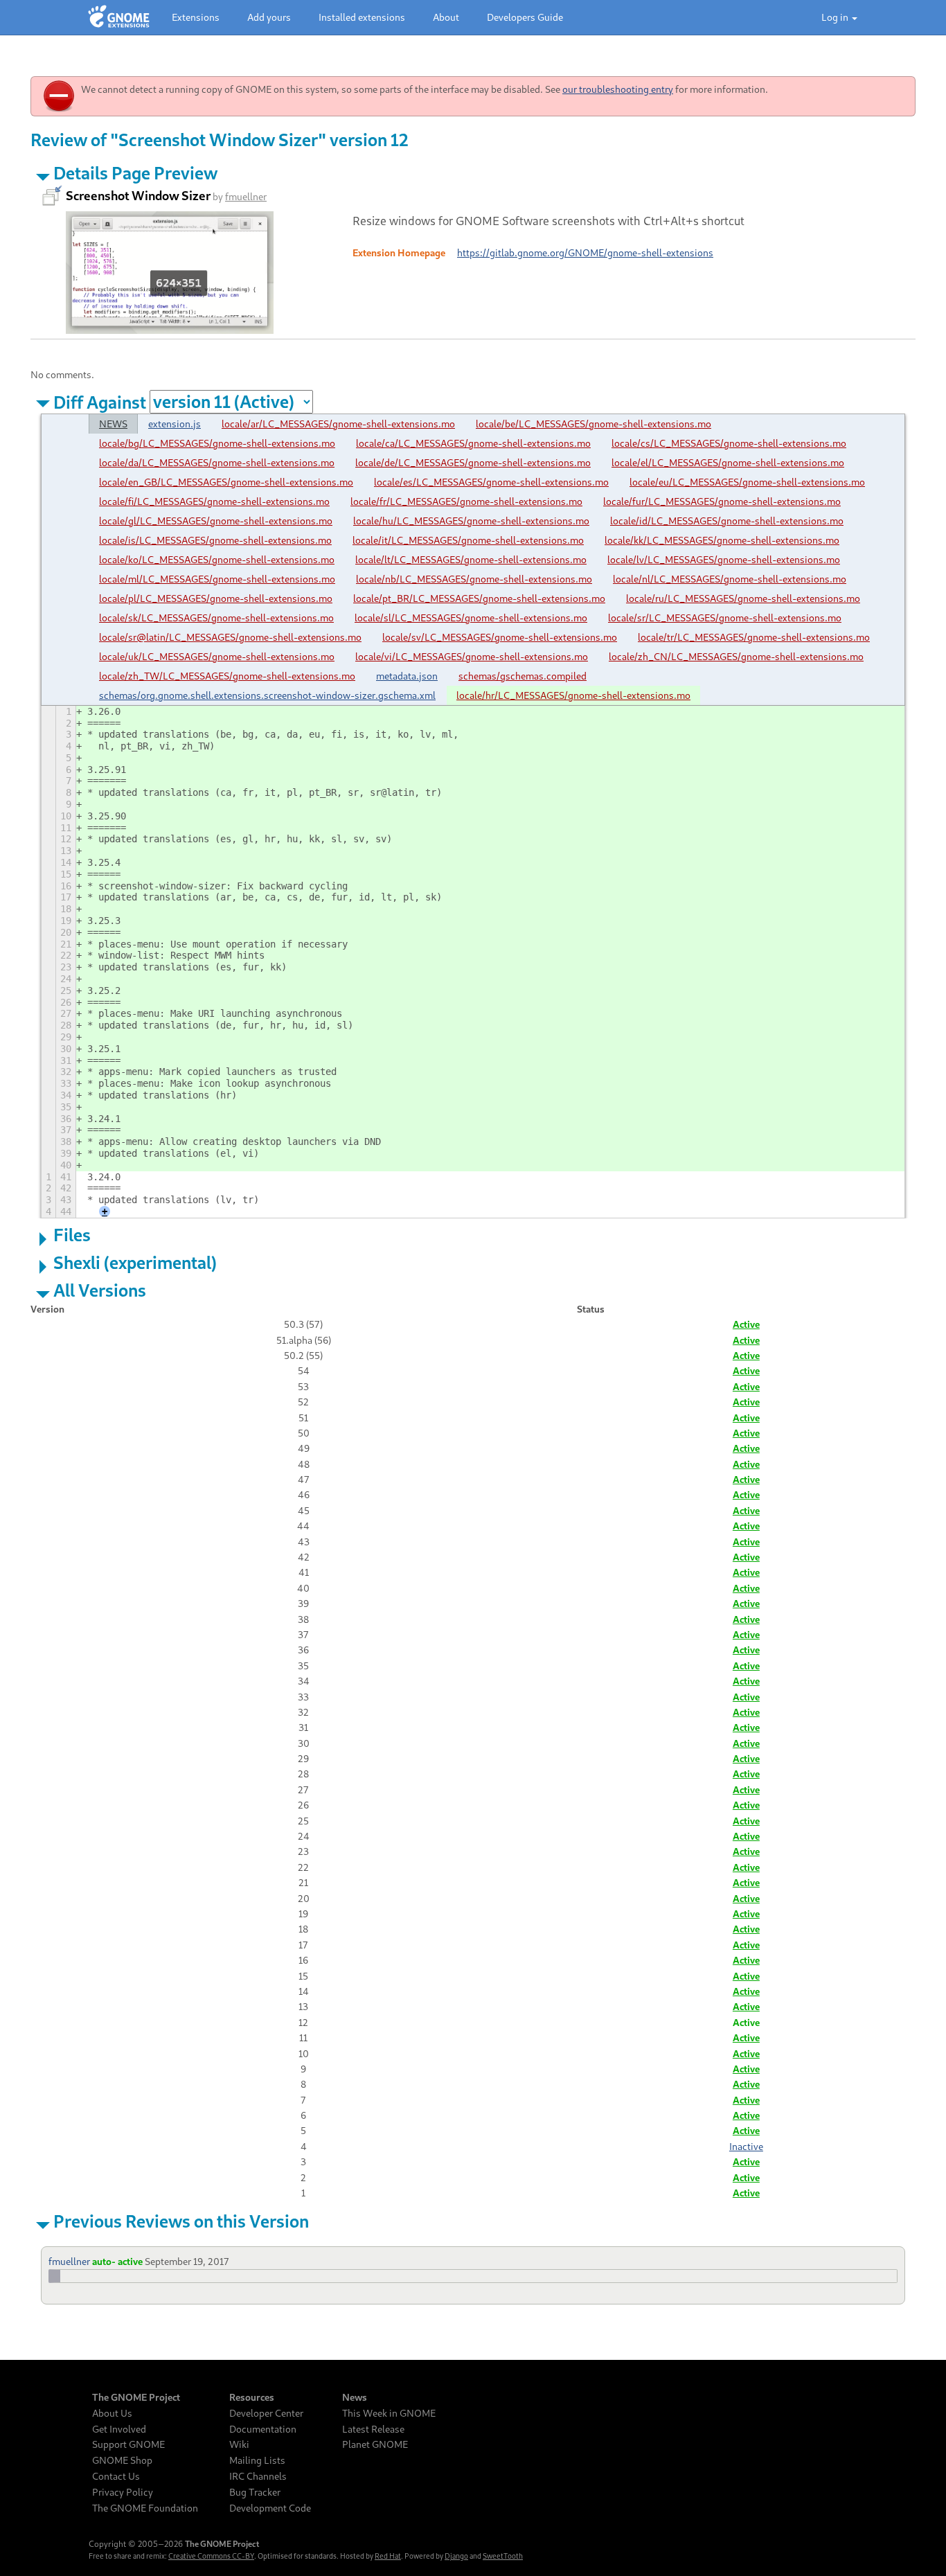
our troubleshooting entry (618, 89)
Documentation (263, 2429)
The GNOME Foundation (145, 2508)
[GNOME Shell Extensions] (119, 17)
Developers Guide (525, 17)
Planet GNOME (375, 2444)
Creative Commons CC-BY (211, 2556)
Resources (252, 2397)
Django (456, 2556)
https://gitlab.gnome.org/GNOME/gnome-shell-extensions (585, 252)
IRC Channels (258, 2476)
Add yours (269, 17)
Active (746, 1324)
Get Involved (119, 2429)
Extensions (196, 17)
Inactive (746, 2146)
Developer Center (266, 2413)
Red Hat (388, 2556)
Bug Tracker (255, 2492)
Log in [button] (836, 17)
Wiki (239, 2444)
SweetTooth (503, 2556)
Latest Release (373, 2429)
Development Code (270, 2508)
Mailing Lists (257, 2460)
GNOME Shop (122, 2460)
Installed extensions (362, 17)
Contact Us (116, 2476)
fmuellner (246, 196)
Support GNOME (128, 2444)
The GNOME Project (136, 2397)
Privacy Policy (123, 2492)
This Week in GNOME (389, 2413)
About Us (112, 2413)
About (446, 17)
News (355, 2397)
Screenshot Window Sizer (138, 195)
